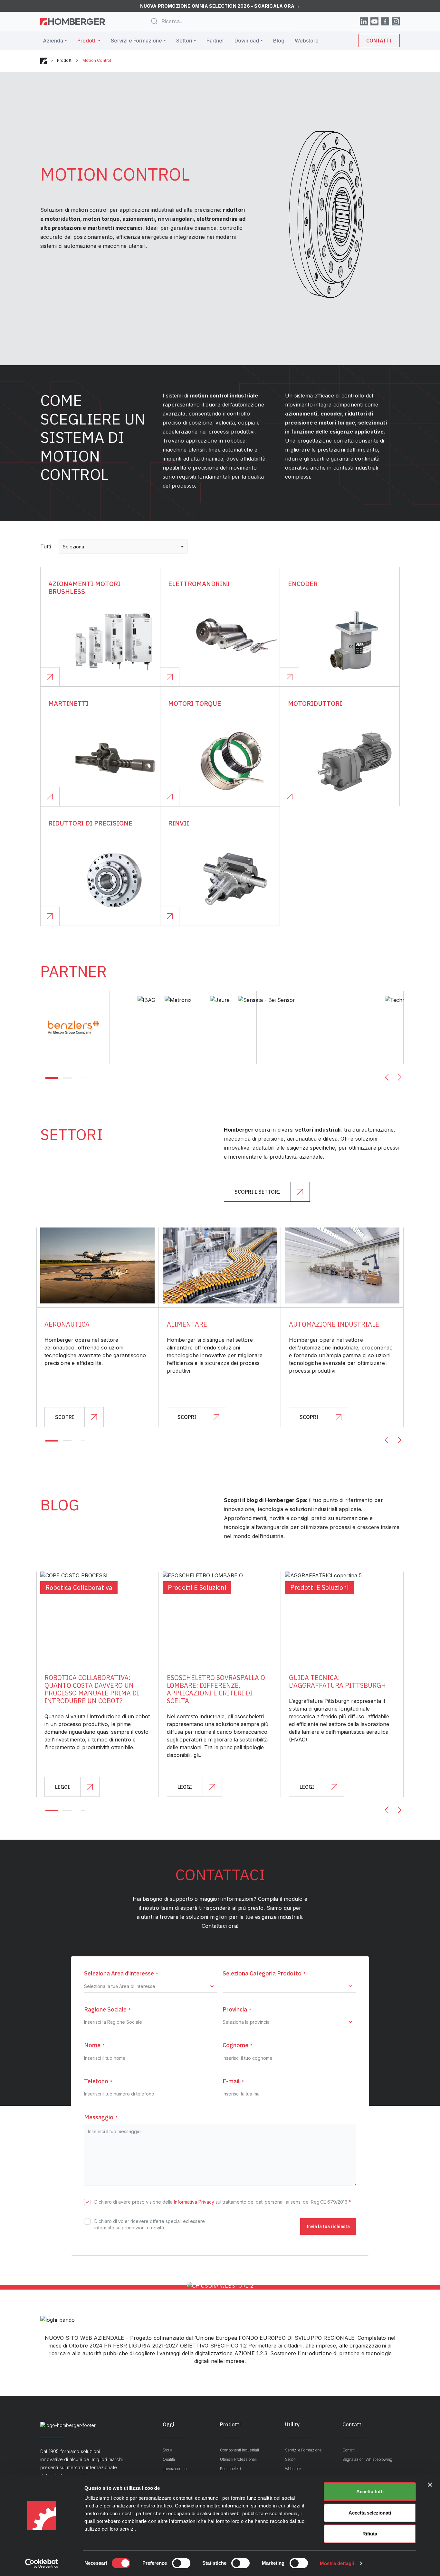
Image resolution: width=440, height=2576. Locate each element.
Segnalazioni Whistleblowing (367, 2459)
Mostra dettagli (337, 2563)
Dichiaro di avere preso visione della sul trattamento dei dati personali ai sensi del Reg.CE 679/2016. (223, 2202)
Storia (167, 2450)
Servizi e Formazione (136, 41)
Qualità (169, 2459)
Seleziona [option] (73, 547)
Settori (184, 41)
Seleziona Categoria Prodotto (264, 1973)
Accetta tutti (370, 2492)
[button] (52, 1078)
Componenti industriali (239, 2450)
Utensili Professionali (238, 2459)
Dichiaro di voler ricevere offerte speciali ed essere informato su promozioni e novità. (150, 2224)
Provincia (237, 2009)
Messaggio (101, 2117)
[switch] (181, 2563)
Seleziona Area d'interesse (121, 1973)
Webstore (307, 41)
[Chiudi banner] (430, 2485)
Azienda (53, 41)
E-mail (233, 2081)
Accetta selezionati (370, 2513)
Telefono (98, 2081)
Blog (279, 41)
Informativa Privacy (194, 2202)
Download (247, 41)
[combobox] (123, 546)
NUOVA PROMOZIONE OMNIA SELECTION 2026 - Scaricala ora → (220, 6)
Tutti (46, 546)
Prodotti (87, 41)
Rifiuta (370, 2534)
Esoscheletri (230, 2469)
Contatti (379, 41)
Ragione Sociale (107, 2009)
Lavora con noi (175, 2469)
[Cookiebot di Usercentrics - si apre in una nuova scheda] (42, 2563)
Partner (215, 41)
